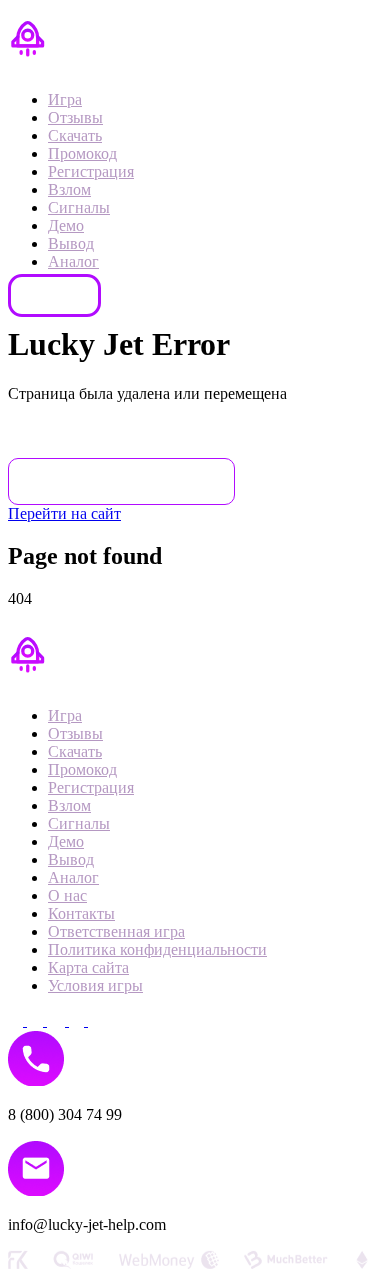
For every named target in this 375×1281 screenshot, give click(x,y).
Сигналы (79, 207)
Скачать (75, 135)
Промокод (82, 153)
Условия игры (95, 985)
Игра (65, 99)
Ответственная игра (116, 931)
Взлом (69, 189)
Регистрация (91, 171)
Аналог (73, 261)
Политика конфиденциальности (157, 949)
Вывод (71, 243)
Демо (66, 225)
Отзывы (75, 117)
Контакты (54, 295)
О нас (67, 895)
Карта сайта (88, 967)
